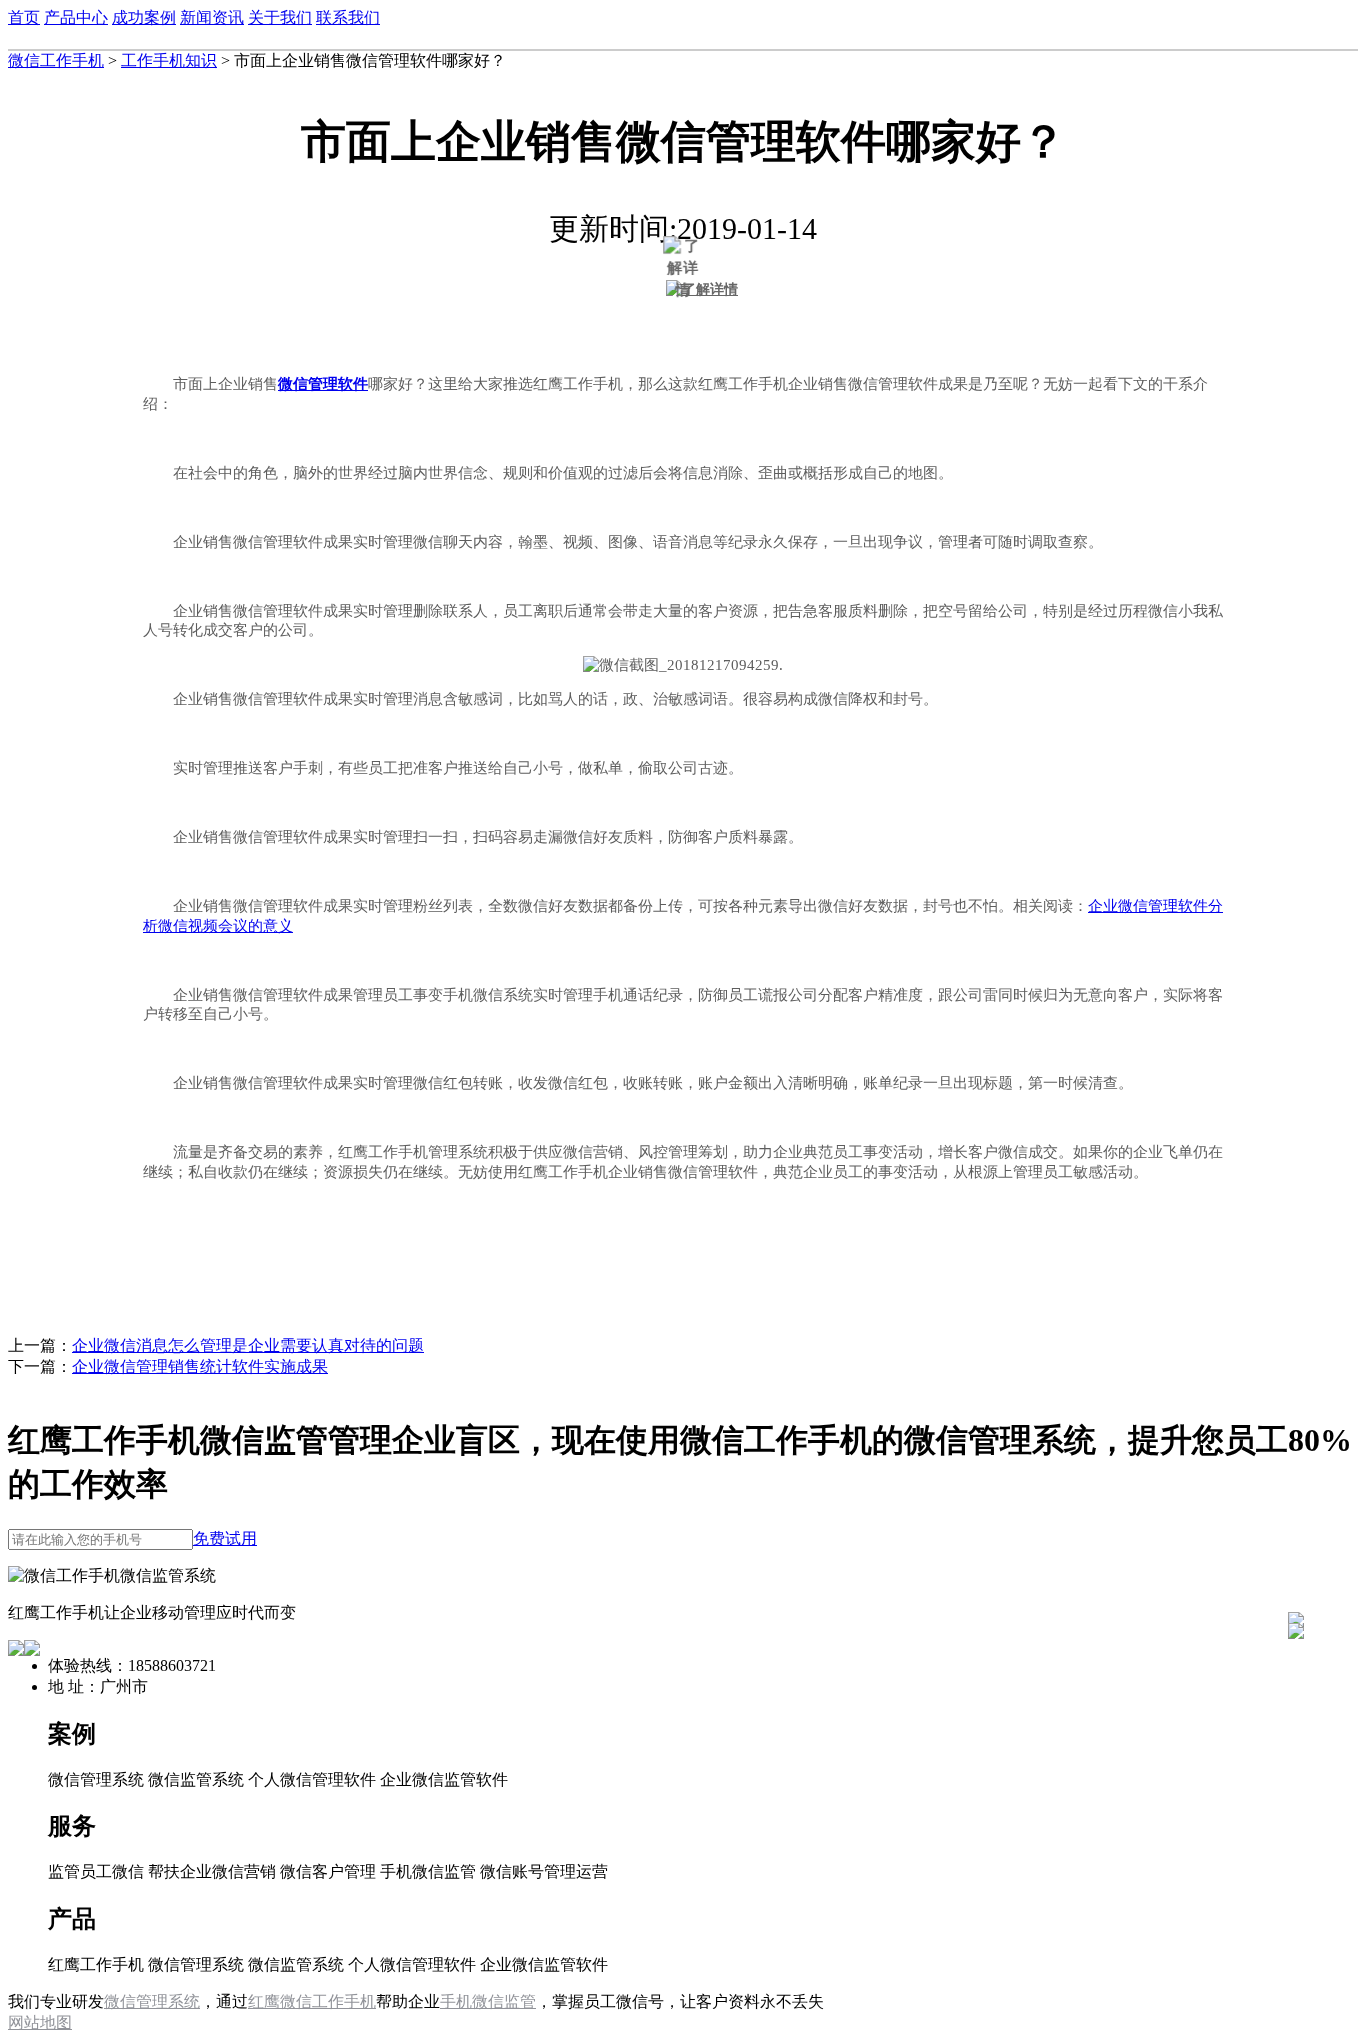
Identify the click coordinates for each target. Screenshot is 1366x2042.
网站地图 (40, 2022)
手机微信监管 (488, 2001)
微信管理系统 (152, 2001)
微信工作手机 (56, 60)
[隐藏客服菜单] (1296, 1566)
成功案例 (144, 17)
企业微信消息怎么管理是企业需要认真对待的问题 (248, 1345)
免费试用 (225, 1538)
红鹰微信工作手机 (312, 2001)
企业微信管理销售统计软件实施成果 (200, 1366)
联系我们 (348, 17)
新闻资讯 (212, 17)
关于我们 (280, 17)
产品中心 (76, 17)
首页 (24, 17)
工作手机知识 (169, 60)
